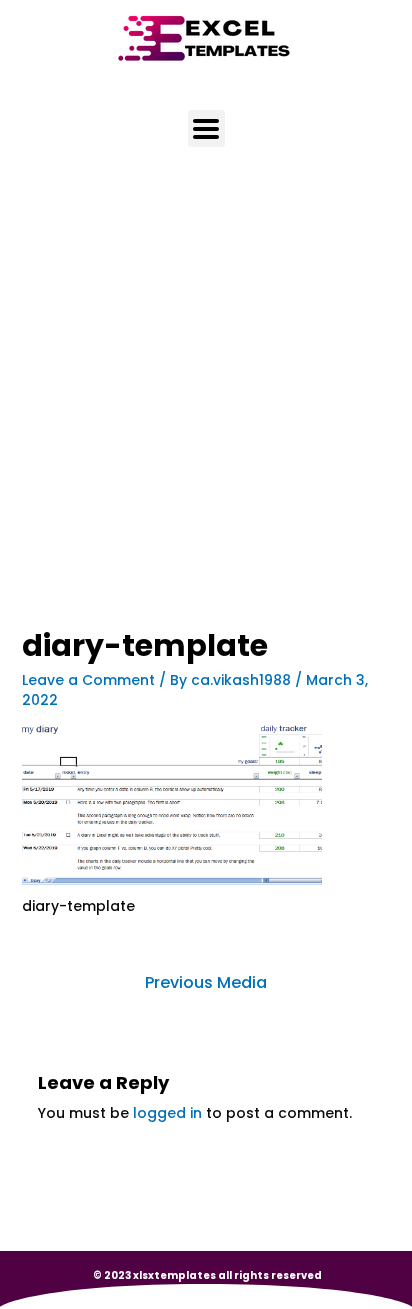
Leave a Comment (88, 680)
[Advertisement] (206, 415)
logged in (167, 1113)
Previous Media (206, 982)
